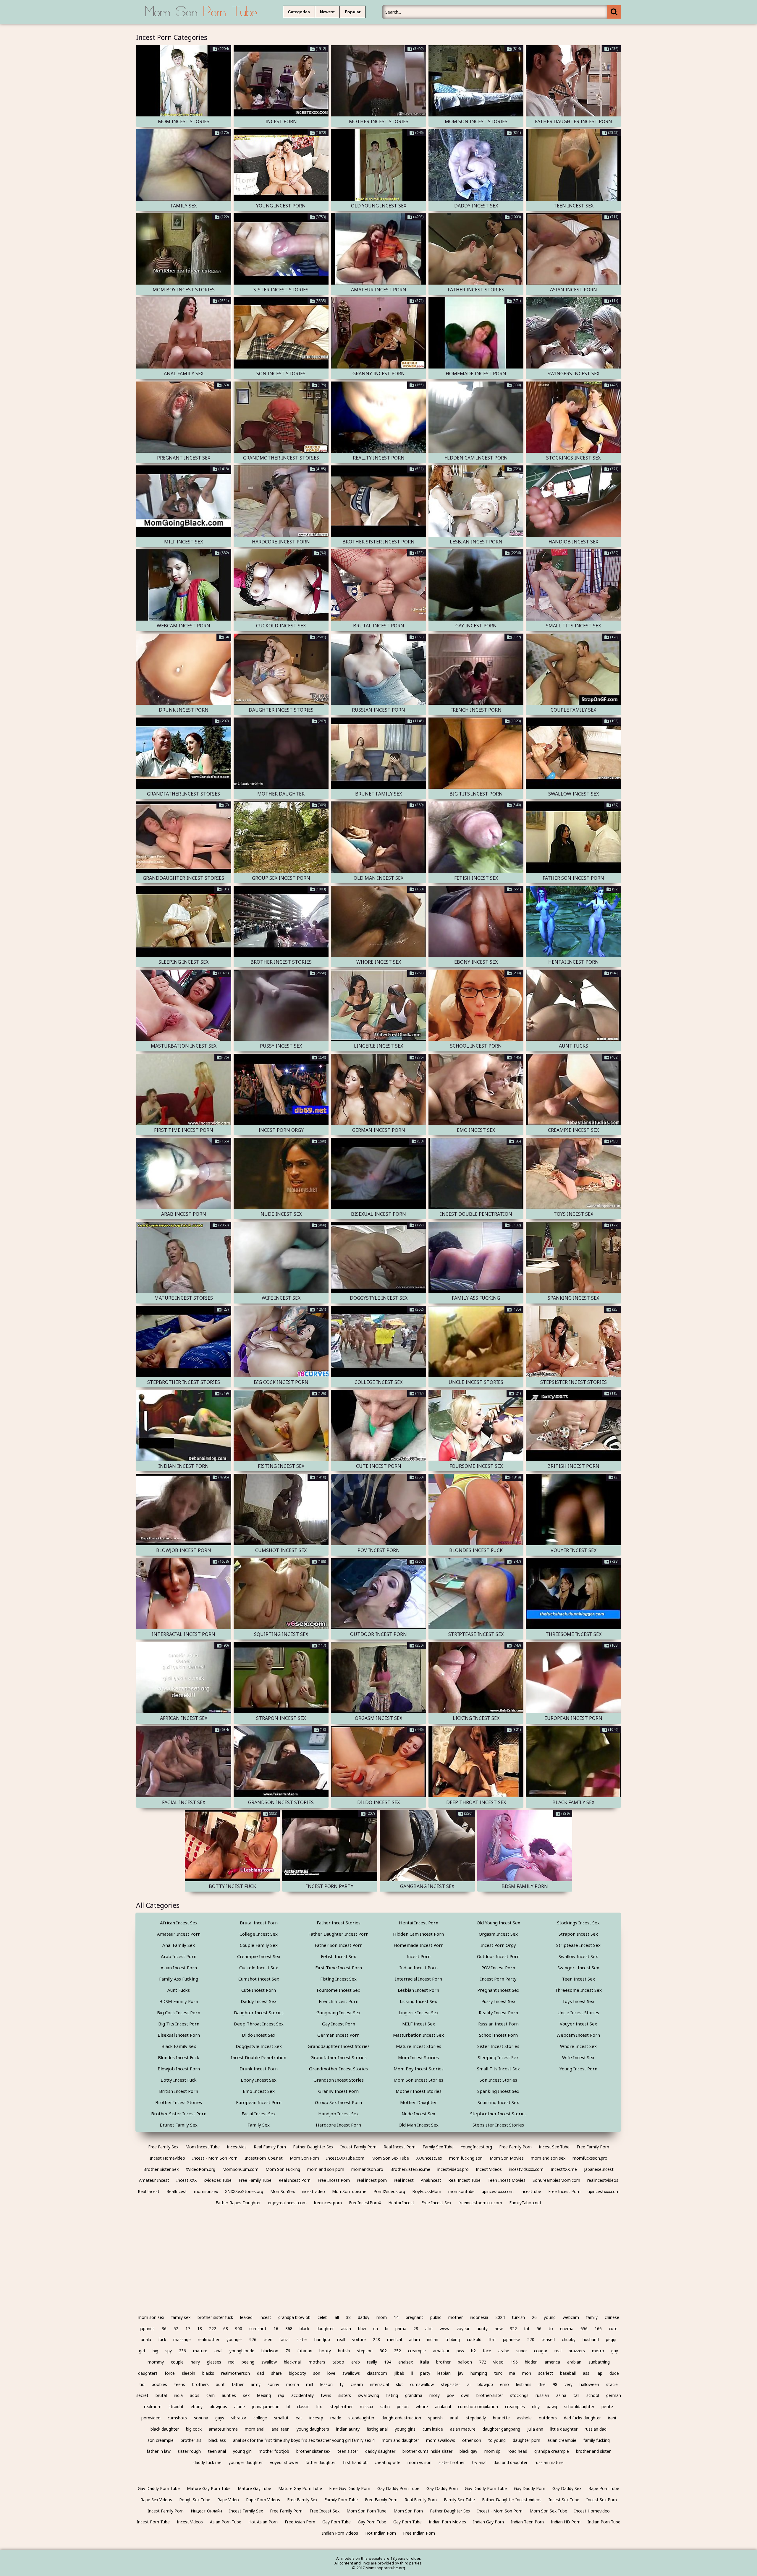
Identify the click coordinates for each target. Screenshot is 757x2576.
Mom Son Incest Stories (418, 2080)
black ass (217, 2440)
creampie (417, 2351)
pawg (552, 2407)
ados (195, 2395)
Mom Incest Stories (418, 2057)
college (260, 2418)
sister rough (189, 2451)
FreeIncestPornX (365, 2203)
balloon (465, 2362)
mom (382, 2317)
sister (302, 2339)
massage (182, 2339)
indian (433, 2339)
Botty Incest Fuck (179, 2080)
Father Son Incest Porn (339, 1945)
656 (584, 2329)
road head (517, 2451)
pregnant (414, 2317)
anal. (454, 2418)
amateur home (223, 2429)
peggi (611, 2339)
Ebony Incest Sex (259, 2080)
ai (469, 2384)
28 (416, 2329)
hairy (195, 2362)
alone (240, 2407)
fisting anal (377, 2429)
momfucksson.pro (590, 2158)
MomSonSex (283, 2191)
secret (142, 2395)
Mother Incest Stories (419, 2091)
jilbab (399, 2373)
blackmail (293, 2362)
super (522, 2351)
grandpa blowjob (294, 2317)
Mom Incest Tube (203, 2147)
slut (399, 2384)
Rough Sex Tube (195, 2500)
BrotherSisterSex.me (410, 2169)
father (238, 2384)
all (337, 2317)
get (142, 2351)
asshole (524, 2418)
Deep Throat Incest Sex (259, 2024)
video (498, 2362)
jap (599, 2373)
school (593, 2395)
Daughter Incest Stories (259, 2012)
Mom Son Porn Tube (367, 2511)
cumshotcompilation (478, 2407)
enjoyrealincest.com (287, 2203)
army (256, 2384)
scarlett (546, 2373)
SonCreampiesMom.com (556, 2180)
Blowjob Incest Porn (179, 2069)
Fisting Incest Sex (338, 1979)
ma (512, 2373)
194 (388, 2362)
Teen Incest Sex (578, 1979)
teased (548, 2339)
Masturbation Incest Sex (418, 2035)
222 (213, 2329)
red (231, 2362)
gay (615, 2351)
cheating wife (388, 2462)
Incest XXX (186, 2180)
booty (325, 2351)
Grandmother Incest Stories (338, 2069)
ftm (492, 2339)
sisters (345, 2395)
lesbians (524, 2384)
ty (342, 2384)
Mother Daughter (419, 2102)
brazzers (577, 2351)
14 (396, 2317)
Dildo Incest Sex (259, 2035)
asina (561, 2395)
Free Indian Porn (419, 2533)
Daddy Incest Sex (259, 2001)
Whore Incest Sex (578, 2046)
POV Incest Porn (498, 1968)
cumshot (258, 2329)
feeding (264, 2395)
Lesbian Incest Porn (418, 1990)
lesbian (444, 2373)
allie (429, 2329)
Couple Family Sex (259, 1945)
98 (555, 2384)
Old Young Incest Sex (498, 1923)
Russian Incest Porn (498, 2024)
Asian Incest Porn (179, 1968)
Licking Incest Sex (418, 2001)
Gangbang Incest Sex (338, 2012)
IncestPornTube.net (264, 2158)
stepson (365, 2351)
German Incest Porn (338, 2035)
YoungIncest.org (476, 2147)
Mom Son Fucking (283, 2169)
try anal (479, 2462)
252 (397, 2351)
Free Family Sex (163, 2147)
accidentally (303, 2395)
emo (504, 2384)
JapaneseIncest (599, 2169)
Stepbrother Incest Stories (498, 2114)
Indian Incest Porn (419, 1968)
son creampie (161, 2440)
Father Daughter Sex (313, 2147)
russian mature (549, 2462)
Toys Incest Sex (578, 2001)
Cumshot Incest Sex (259, 1979)
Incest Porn (419, 1956)
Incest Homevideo (167, 2158)
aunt (220, 2384)
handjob (322, 2339)
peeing (248, 2362)
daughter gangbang (501, 2429)
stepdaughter (361, 2418)
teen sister (348, 2451)
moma (293, 2384)
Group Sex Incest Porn (338, 2102)
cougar (541, 2351)
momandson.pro (367, 2169)
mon (527, 2373)
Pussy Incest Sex (498, 2001)
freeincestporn (328, 2203)
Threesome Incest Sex (578, 1990)
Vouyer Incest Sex (578, 2024)
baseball (568, 2373)
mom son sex (151, 2317)
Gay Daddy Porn (442, 2488)
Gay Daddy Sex (567, 2488)
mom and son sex (548, 2158)
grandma (414, 2395)
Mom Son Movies (507, 2158)
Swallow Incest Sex (578, 1956)
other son (472, 2440)
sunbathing (599, 2362)
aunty (482, 2329)
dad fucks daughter (582, 2418)
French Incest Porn (339, 2001)
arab (356, 2362)
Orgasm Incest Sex (498, 1934)
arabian (574, 2362)
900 (239, 2329)
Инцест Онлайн (206, 2511)
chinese (612, 2317)
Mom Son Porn (304, 2158)
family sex (181, 2317)
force (170, 2373)
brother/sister (490, 2395)
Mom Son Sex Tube (390, 2158)
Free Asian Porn (300, 2522)
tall (576, 2395)
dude (614, 2373)
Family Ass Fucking (179, 1979)
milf (310, 2384)
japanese (511, 2339)
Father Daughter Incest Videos (512, 2500)
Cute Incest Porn (259, 1990)
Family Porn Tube (341, 2500)
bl (288, 2407)
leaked (246, 2317)
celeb (323, 2317)
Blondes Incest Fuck (179, 2057)
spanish (435, 2418)
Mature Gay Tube (254, 2488)
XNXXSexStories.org (244, 2191)
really (372, 2362)
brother (443, 2362)
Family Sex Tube (438, 2147)
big (155, 2351)
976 (253, 2339)
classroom (377, 2373)
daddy (364, 2317)
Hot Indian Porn (381, 2533)
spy (169, 2351)
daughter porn (526, 2440)
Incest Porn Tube (153, 2522)
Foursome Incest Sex (338, 1990)
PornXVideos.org (389, 2191)
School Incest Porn (498, 2035)
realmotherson (236, 2373)
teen (268, 2339)
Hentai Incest (401, 2203)
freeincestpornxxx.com (480, 2203)
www (445, 2329)
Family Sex (259, 2125)
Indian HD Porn (566, 2522)
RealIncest (177, 2191)
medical (394, 2339)
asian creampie (562, 2440)
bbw (362, 2329)
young (550, 2317)
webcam (571, 2317)
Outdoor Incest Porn (498, 1956)
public (436, 2317)
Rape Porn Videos (263, 2500)
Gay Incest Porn (339, 2024)
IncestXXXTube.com (345, 2158)
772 (483, 2362)
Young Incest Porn (578, 2069)
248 (376, 2339)
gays (220, 2418)
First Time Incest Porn (339, 1968)
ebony (197, 2407)
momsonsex (206, 2191)
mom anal (255, 2429)
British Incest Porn (179, 2091)
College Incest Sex (259, 1934)
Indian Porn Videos (340, 2533)
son (317, 2373)
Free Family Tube (255, 2180)
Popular (353, 12)
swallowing (369, 2395)
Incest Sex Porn (602, 2500)
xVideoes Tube (218, 2180)
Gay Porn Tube (337, 2522)
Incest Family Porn (358, 2147)
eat (299, 2418)
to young (497, 2440)
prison (403, 2407)
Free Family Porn (515, 2147)
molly (435, 2395)
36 (164, 2329)
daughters (148, 2373)
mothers (317, 2362)
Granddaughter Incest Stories (339, 2046)
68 (226, 2329)
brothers (200, 2384)
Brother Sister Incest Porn (179, 2114)
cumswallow (422, 2384)
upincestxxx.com (498, 2191)
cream (357, 2384)
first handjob (355, 2462)
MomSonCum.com (240, 2169)
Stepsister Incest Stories (498, 2125)
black (304, 2329)
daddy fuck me (207, 2462)
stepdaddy (476, 2418)
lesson (326, 2384)
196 (514, 2362)
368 (289, 2329)
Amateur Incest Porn (179, 1934)
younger (234, 2339)
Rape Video (228, 2500)
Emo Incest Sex (259, 2091)
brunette (501, 2418)
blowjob (485, 2384)
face (487, 2351)
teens (180, 2384)
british (344, 2351)
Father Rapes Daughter (238, 2203)
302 (383, 2351)
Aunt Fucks (179, 1990)
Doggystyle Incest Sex (259, 2046)
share (276, 2373)
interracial (379, 2384)
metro (598, 2351)
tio (142, 2384)
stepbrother (341, 2407)
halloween (589, 2384)
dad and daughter (511, 2462)
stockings (519, 2395)
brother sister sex (313, 2451)
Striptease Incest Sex (578, 1945)
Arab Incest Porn (179, 1956)
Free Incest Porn (334, 2180)
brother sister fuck (215, 2317)
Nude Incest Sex (418, 2114)
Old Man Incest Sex (419, 2125)
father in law (159, 2451)
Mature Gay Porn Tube (209, 2488)
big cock (194, 2429)
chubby (569, 2339)
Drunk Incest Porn (259, 2069)
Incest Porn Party (498, 1979)
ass (586, 2373)
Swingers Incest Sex (578, 1968)
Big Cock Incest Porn (179, 2012)
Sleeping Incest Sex (498, 2057)
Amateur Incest (154, 2180)
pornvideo (151, 2418)
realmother (209, 2339)
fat (527, 2329)
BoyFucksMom (427, 2191)
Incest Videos (489, 2169)
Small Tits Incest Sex (498, 2069)
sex (246, 2395)
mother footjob (274, 2451)
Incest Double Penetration (259, 2057)
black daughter (165, 2429)
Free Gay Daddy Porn (350, 2488)
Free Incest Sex (436, 2203)
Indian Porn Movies (447, 2522)
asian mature (463, 2429)
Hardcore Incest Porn (338, 2125)
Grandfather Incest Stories (339, 2057)
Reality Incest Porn (498, 2012)
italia (424, 2362)
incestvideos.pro (453, 2169)
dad (261, 2373)
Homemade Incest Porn (419, 1945)
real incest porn (372, 2180)
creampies (515, 2407)
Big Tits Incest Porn (179, 2024)
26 (534, 2317)
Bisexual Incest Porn (179, 2035)
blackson (270, 2351)
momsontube (461, 2191)
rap (281, 2395)
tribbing (453, 2339)
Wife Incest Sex (578, 2057)
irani (612, 2418)
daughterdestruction (401, 2418)
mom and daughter (400, 2440)
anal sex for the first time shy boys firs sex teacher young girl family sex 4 (304, 2440)
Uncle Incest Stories (578, 2012)
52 (176, 2329)
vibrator (239, 2418)
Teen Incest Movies (507, 2180)
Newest (327, 12)
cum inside (433, 2429)
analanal (443, 2407)
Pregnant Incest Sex (498, 1990)
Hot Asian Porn (263, 2522)
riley (536, 2407)
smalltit (281, 2418)
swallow (269, 2362)
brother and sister (593, 2451)
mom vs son (419, 2462)
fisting (392, 2395)
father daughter (321, 2462)
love (331, 2373)
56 (539, 2329)
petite (607, 2407)
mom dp (492, 2451)
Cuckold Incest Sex (259, 1968)
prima (401, 2329)
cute (613, 2329)
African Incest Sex (179, 1923)
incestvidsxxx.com (526, 2169)
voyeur (463, 2329)
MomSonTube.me (349, 2191)
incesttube (531, 2191)
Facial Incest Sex (259, 2114)
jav (461, 2373)
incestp (316, 2418)
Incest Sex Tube (554, 2147)
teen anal (217, 2451)
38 (348, 2317)
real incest (404, 2180)
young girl (242, 2451)
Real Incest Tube (464, 2180)
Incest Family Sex (246, 2511)
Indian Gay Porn (489, 2522)
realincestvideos (603, 2180)
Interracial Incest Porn (419, 1979)
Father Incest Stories (339, 1923)
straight (176, 2407)
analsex (406, 2362)
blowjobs (218, 2407)
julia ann (535, 2429)
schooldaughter (579, 2407)
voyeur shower (284, 2462)
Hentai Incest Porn (419, 1923)
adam (414, 2339)
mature (200, 2351)
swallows (351, 2373)
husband (591, 2339)
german (614, 2395)
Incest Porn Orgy (498, 1945)
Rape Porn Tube (604, 2488)
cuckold (474, 2339)
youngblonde (242, 2351)
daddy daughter (380, 2451)
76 (288, 2351)
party (425, 2373)
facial (284, 2339)
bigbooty (297, 2373)
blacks (208, 2373)
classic (303, 2407)
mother (456, 2317)
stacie (612, 2384)
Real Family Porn (270, 2147)
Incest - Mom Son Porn (215, 2158)
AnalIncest (431, 2180)
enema (567, 2329)
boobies (159, 2384)
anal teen (280, 2429)
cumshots (177, 2418)
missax (367, 2407)
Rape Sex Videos (156, 2500)
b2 (473, 2351)
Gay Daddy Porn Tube (159, 2488)
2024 (500, 2317)
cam (211, 2395)
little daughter (564, 2429)
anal (218, 2351)
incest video (313, 2191)
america (552, 2362)
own (465, 2395)
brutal (161, 2395)
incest (265, 2317)
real (558, 2351)
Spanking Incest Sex (498, 2091)
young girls (405, 2429)
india (178, 2395)
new (499, 2329)
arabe (504, 2351)
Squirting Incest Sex (498, 2102)
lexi (320, 2407)
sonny (273, 2384)
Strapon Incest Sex (578, 1934)
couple (177, 2362)
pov (450, 2395)
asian (346, 2329)
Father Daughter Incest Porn (338, 1934)
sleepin (189, 2373)
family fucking (597, 2440)
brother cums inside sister (427, 2451)
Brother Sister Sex (161, 2169)
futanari (305, 2351)
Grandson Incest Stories (339, 2080)
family (592, 2317)
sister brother (452, 2462)
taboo (338, 2362)
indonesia (479, 2317)
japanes (147, 2329)
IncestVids (237, 2147)
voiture (359, 2339)
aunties (229, 2395)
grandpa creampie (552, 2451)
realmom (153, 2407)
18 (200, 2329)
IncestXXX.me (564, 2169)
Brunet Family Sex (179, 2125)
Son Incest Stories (498, 2080)
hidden (531, 2362)
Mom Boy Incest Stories (419, 2069)
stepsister (451, 2384)
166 (598, 2329)
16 (276, 2329)
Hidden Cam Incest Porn (418, 1934)
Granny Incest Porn (338, 2091)
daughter (325, 2329)
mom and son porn (326, 2169)
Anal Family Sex (179, 1945)
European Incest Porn (259, 2102)
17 (188, 2329)
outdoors (548, 2418)
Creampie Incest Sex (259, 1956)
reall (341, 2339)
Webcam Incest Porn (578, 2035)
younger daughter (246, 2462)
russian (542, 2395)
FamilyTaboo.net (525, 2203)
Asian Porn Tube (226, 2522)
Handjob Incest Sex (338, 2114)
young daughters (313, 2429)
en (376, 2329)
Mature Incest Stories (419, 2046)
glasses (214, 2362)
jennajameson (266, 2407)
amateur (441, 2351)
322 (513, 2329)
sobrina (201, 2418)
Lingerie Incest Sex (419, 2012)
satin (385, 2407)
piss (460, 2351)
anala (146, 2339)
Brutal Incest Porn (259, 1923)
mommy (156, 2362)
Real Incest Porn (399, 2147)
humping (479, 2373)
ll (412, 2373)
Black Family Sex (179, 2046)
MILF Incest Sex (419, 2024)
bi (387, 2329)
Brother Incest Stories (179, 2102)
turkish (518, 2317)
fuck (162, 2339)
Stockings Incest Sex (578, 1923)
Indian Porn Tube (604, 2522)
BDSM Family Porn (179, 2001)
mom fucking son (466, 2158)
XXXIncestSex (429, 2158)
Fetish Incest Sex (338, 1956)
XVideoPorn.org (200, 2169)
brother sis (191, 2440)
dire (542, 2384)
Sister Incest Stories (498, 2046)
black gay (468, 2451)
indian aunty (348, 2429)
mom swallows (441, 2440)
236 (182, 2351)
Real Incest (149, 2191)
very (568, 2384)
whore (422, 2407)
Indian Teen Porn (527, 2522)
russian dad (596, 2429)
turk (498, 2373)
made (336, 2418)
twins (326, 2395)
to (551, 2329)
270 (531, 2339)
